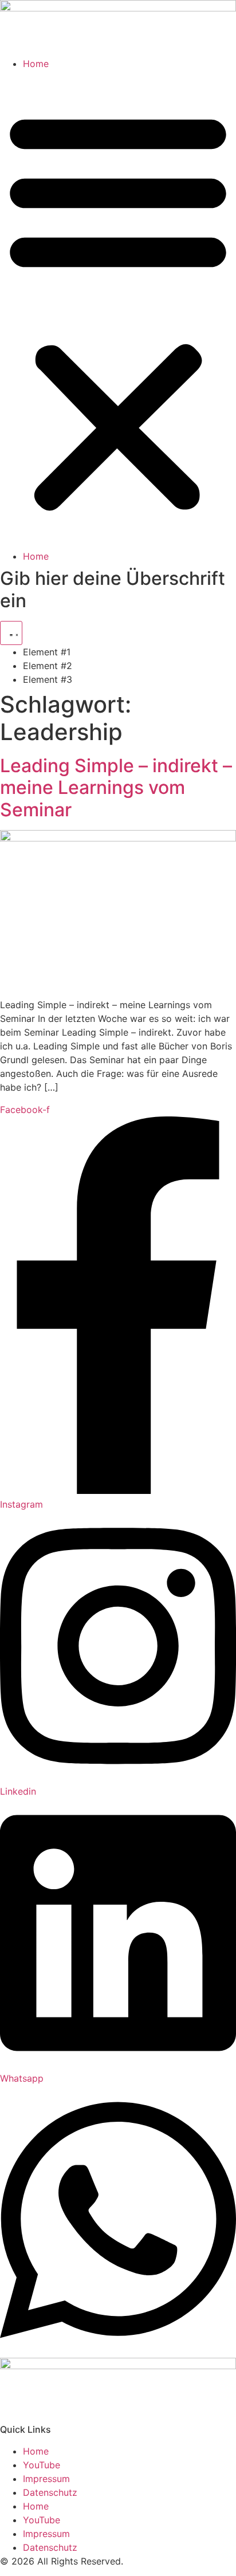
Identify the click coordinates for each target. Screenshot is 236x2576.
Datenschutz (50, 2492)
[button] (118, 310)
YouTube (42, 2465)
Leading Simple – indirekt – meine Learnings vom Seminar (116, 788)
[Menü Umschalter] (11, 633)
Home (36, 64)
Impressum (46, 2479)
